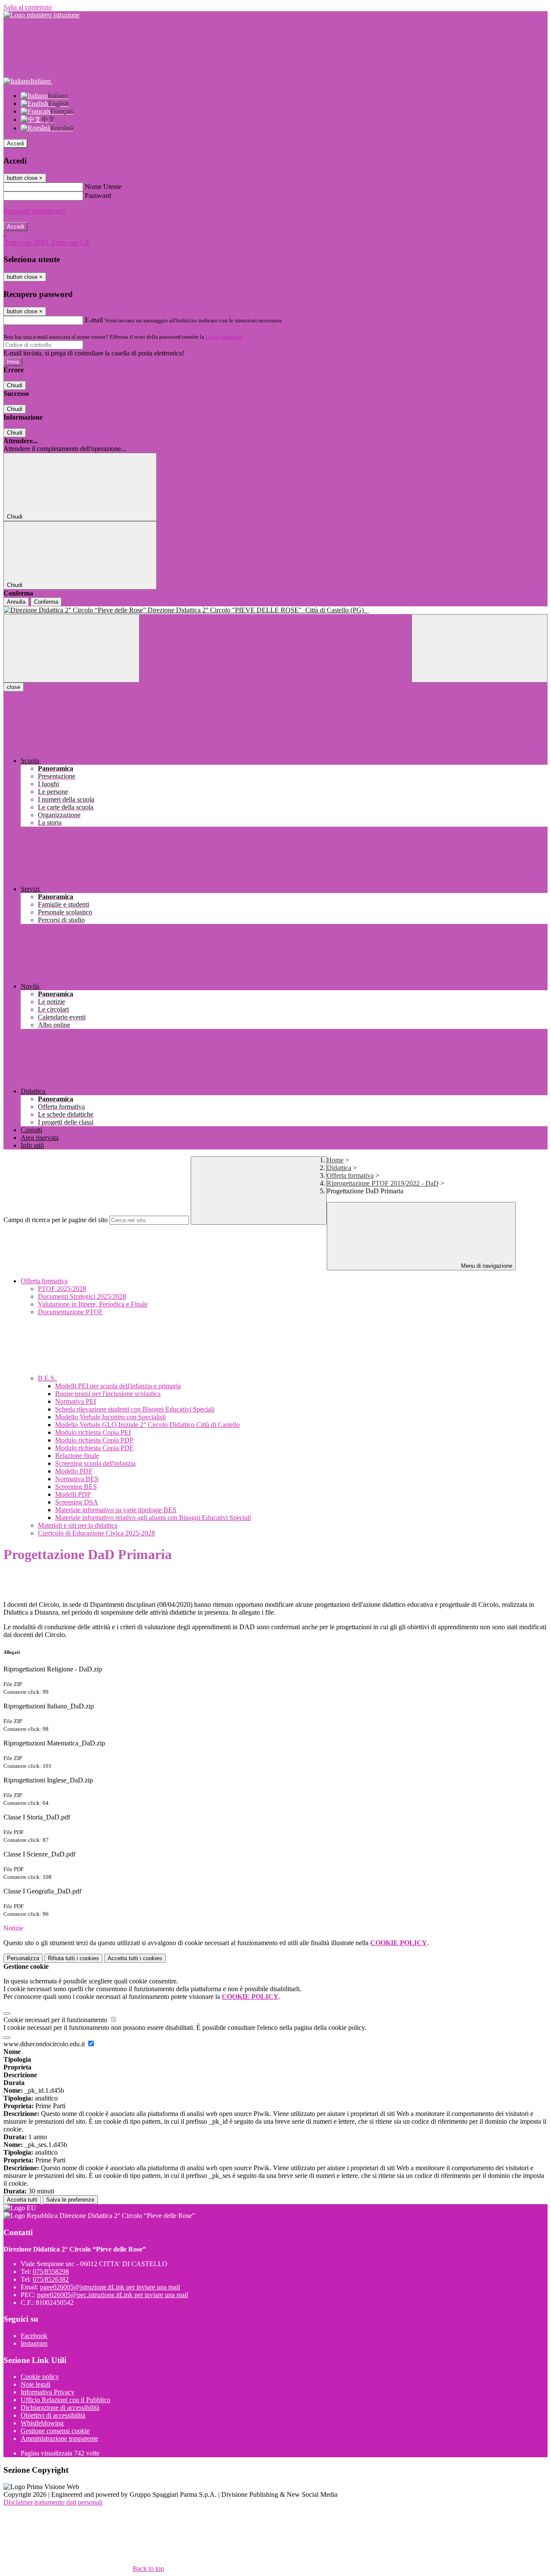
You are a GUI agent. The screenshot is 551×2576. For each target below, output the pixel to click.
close (14, 687)
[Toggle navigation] (71, 648)
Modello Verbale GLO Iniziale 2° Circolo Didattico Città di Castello (147, 1425)
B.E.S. (48, 1378)
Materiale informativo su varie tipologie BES (116, 1510)
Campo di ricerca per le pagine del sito (56, 1220)
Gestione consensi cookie (55, 2431)
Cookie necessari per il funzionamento (56, 2020)
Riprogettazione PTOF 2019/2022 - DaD (383, 1183)
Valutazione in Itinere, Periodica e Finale (93, 1304)
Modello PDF (74, 1471)
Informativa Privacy (48, 2392)
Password (98, 196)
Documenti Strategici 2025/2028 (82, 1296)
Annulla (16, 602)
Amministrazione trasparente (59, 2439)
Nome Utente (103, 187)
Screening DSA (77, 1502)
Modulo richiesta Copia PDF (94, 1448)
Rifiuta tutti (73, 1958)
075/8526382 (51, 2279)
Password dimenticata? (34, 211)
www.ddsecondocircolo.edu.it (45, 2044)
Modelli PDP (73, 1494)
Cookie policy (40, 2377)
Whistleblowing (42, 2423)
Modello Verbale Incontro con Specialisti (110, 1417)
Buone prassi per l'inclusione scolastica (108, 1394)
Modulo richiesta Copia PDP (94, 1440)
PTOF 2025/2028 (62, 1289)
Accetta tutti (135, 1958)
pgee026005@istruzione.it (110, 2287)
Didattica (339, 1168)
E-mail (94, 320)
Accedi (15, 144)
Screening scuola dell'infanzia (95, 1463)
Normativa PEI (76, 1401)
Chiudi (15, 385)
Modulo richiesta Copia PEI (93, 1432)
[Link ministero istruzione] (42, 15)
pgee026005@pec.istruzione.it (113, 2295)
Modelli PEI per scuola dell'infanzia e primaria (118, 1386)
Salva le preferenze (70, 2200)
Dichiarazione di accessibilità (60, 2408)
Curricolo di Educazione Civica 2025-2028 (96, 1533)
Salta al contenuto (28, 7)
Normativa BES (77, 1479)
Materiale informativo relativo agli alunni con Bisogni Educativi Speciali (153, 1518)
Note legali (36, 2384)
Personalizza (23, 1958)
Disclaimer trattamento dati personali (53, 2502)
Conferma (46, 602)
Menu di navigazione (486, 1266)
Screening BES (76, 1487)
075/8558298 (51, 2272)
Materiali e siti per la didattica (78, 1525)
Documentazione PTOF (70, 1312)
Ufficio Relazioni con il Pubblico (65, 2400)
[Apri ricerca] (480, 648)
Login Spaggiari (224, 337)
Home (335, 1160)
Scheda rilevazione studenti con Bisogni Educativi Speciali (135, 1409)
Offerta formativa (350, 1175)
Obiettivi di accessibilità (53, 2415)
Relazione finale (77, 1456)
